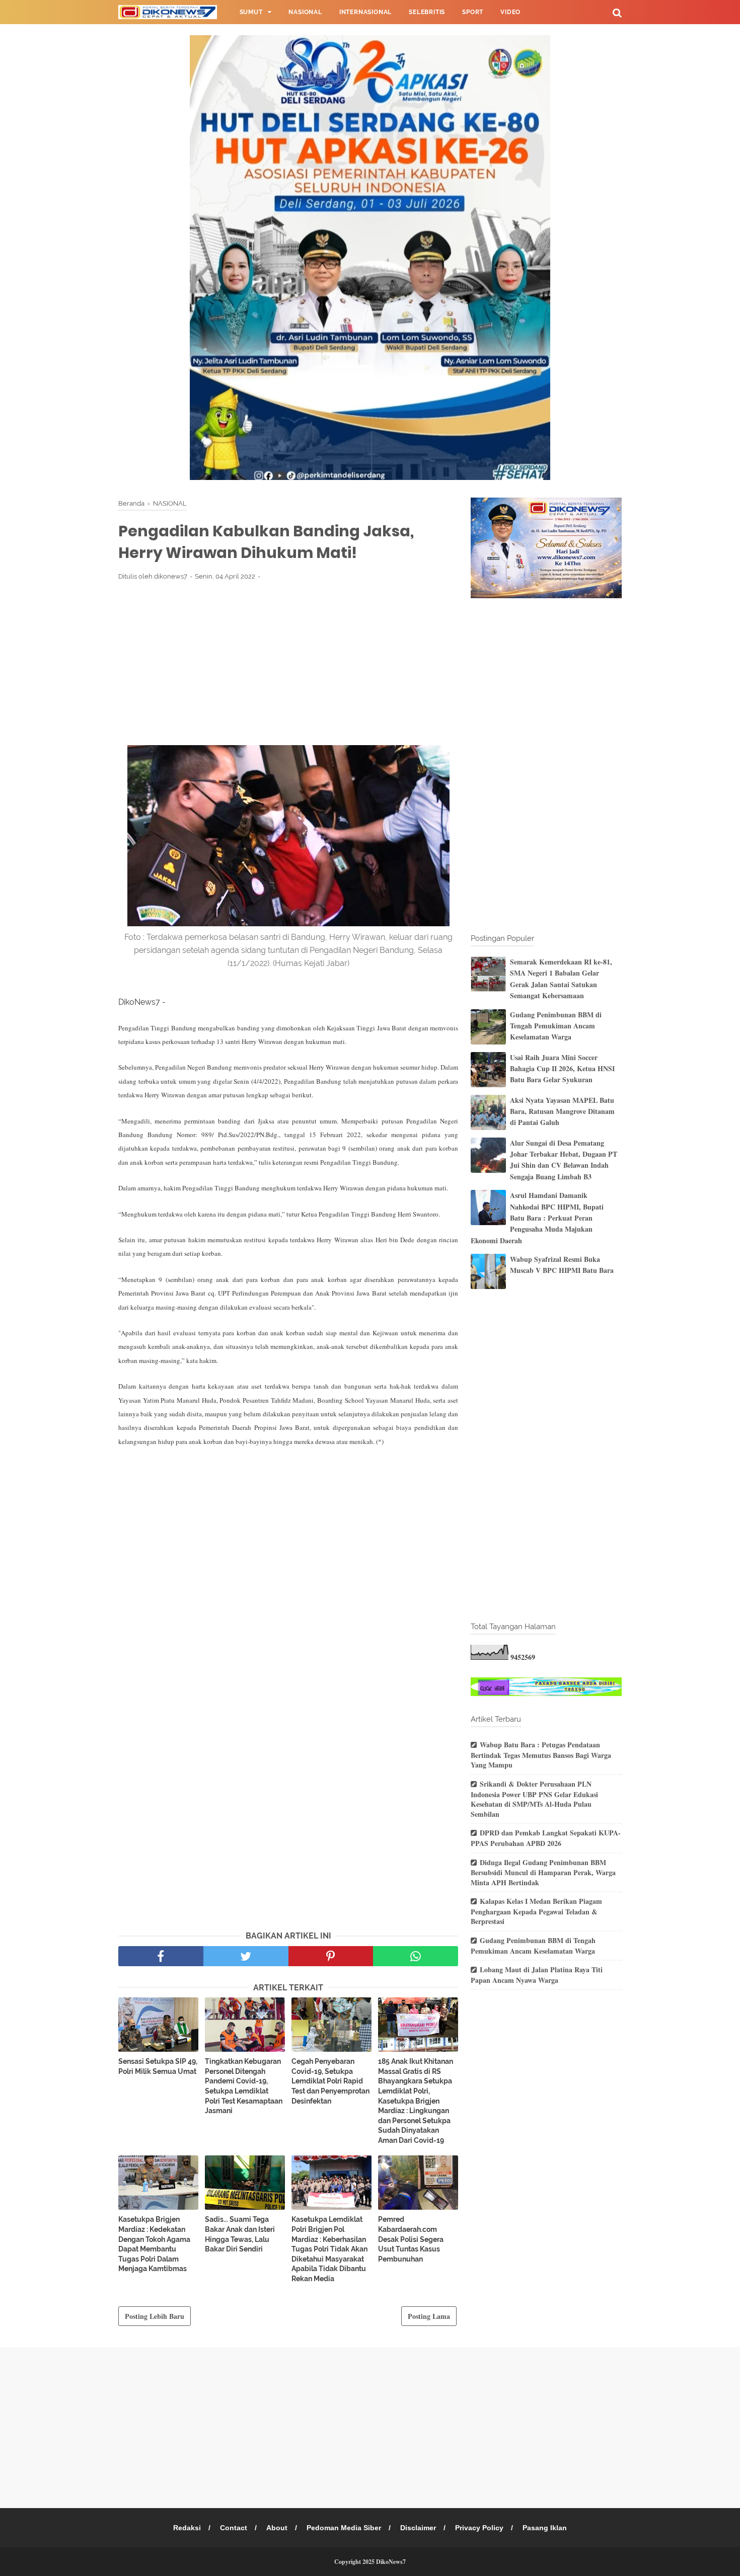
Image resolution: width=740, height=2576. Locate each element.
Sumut (251, 12)
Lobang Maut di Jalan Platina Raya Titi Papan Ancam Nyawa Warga (537, 1975)
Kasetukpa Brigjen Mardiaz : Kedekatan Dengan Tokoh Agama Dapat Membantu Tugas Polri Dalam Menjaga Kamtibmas (154, 2244)
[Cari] (617, 12)
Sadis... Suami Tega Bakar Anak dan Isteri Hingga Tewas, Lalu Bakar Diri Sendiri (240, 2234)
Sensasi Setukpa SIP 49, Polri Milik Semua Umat (158, 2066)
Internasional (365, 12)
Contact (234, 2528)
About (277, 2528)
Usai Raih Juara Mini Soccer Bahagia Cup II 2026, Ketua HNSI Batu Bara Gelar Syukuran (562, 1069)
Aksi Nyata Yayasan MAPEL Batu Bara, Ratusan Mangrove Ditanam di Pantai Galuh (562, 1111)
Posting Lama (429, 2316)
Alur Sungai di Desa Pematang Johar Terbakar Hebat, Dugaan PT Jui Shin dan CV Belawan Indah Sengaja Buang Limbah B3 (564, 1160)
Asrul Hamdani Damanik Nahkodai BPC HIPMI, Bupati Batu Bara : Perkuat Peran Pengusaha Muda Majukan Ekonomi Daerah (537, 1218)
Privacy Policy (479, 2528)
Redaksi (187, 2528)
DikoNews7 (391, 2562)
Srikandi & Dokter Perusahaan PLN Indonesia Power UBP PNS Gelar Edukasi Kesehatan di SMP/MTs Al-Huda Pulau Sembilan (534, 1799)
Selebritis (427, 12)
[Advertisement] (288, 663)
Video (510, 12)
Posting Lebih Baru (155, 2316)
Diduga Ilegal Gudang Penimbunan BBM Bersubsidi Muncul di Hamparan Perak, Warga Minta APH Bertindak (543, 1872)
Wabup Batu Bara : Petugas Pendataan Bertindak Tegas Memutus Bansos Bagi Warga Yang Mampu (541, 1755)
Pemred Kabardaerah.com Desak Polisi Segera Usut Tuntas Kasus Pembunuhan (411, 2239)
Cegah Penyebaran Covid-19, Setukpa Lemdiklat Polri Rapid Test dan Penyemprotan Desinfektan (330, 2081)
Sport (473, 12)
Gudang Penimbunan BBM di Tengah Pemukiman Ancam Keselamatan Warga (556, 1026)
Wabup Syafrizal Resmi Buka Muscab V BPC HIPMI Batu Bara (562, 1265)
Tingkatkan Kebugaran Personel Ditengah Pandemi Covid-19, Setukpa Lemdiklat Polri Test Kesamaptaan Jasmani (244, 2086)
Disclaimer (418, 2528)
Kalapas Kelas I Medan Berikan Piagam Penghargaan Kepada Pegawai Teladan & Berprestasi (536, 1911)
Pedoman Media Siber (344, 2528)
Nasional (305, 12)
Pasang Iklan (545, 2528)
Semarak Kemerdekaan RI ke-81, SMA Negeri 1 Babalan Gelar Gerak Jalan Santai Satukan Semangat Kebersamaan (561, 979)
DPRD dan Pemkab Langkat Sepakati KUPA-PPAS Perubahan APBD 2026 (546, 1838)
